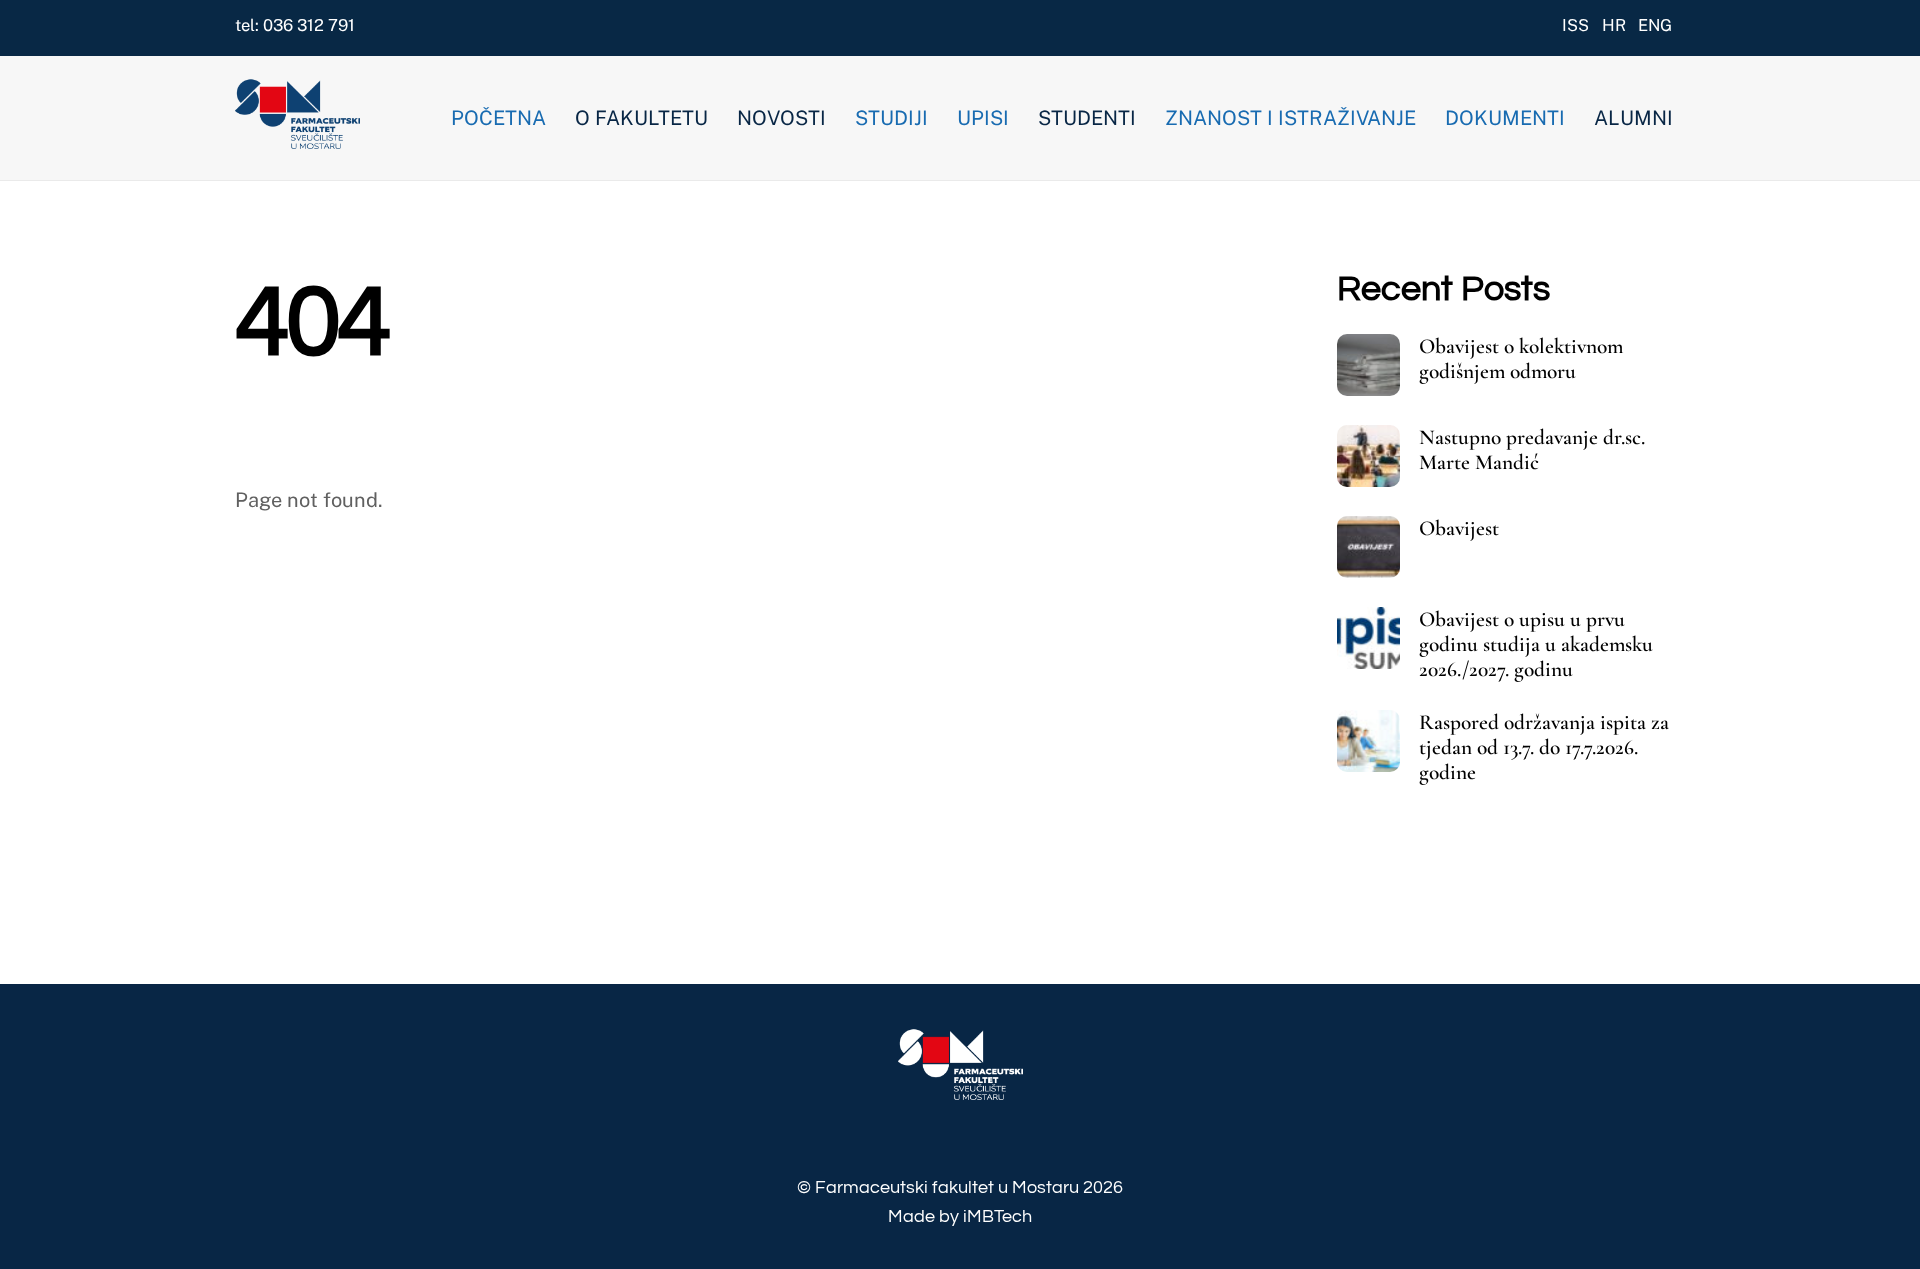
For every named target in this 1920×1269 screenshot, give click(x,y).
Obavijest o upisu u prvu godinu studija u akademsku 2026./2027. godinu (1536, 644)
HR (1614, 25)
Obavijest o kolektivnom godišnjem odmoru (1521, 359)
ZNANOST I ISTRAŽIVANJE (1290, 118)
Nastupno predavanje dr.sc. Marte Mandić (1532, 450)
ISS (1575, 25)
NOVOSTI (781, 118)
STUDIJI (891, 118)
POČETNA (498, 118)
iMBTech (997, 1216)
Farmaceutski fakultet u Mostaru (947, 1187)
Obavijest (1459, 528)
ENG (1655, 25)
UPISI (983, 118)
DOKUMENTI (1505, 118)
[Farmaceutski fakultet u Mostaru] (297, 138)
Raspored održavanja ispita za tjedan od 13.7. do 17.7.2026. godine (1544, 747)
